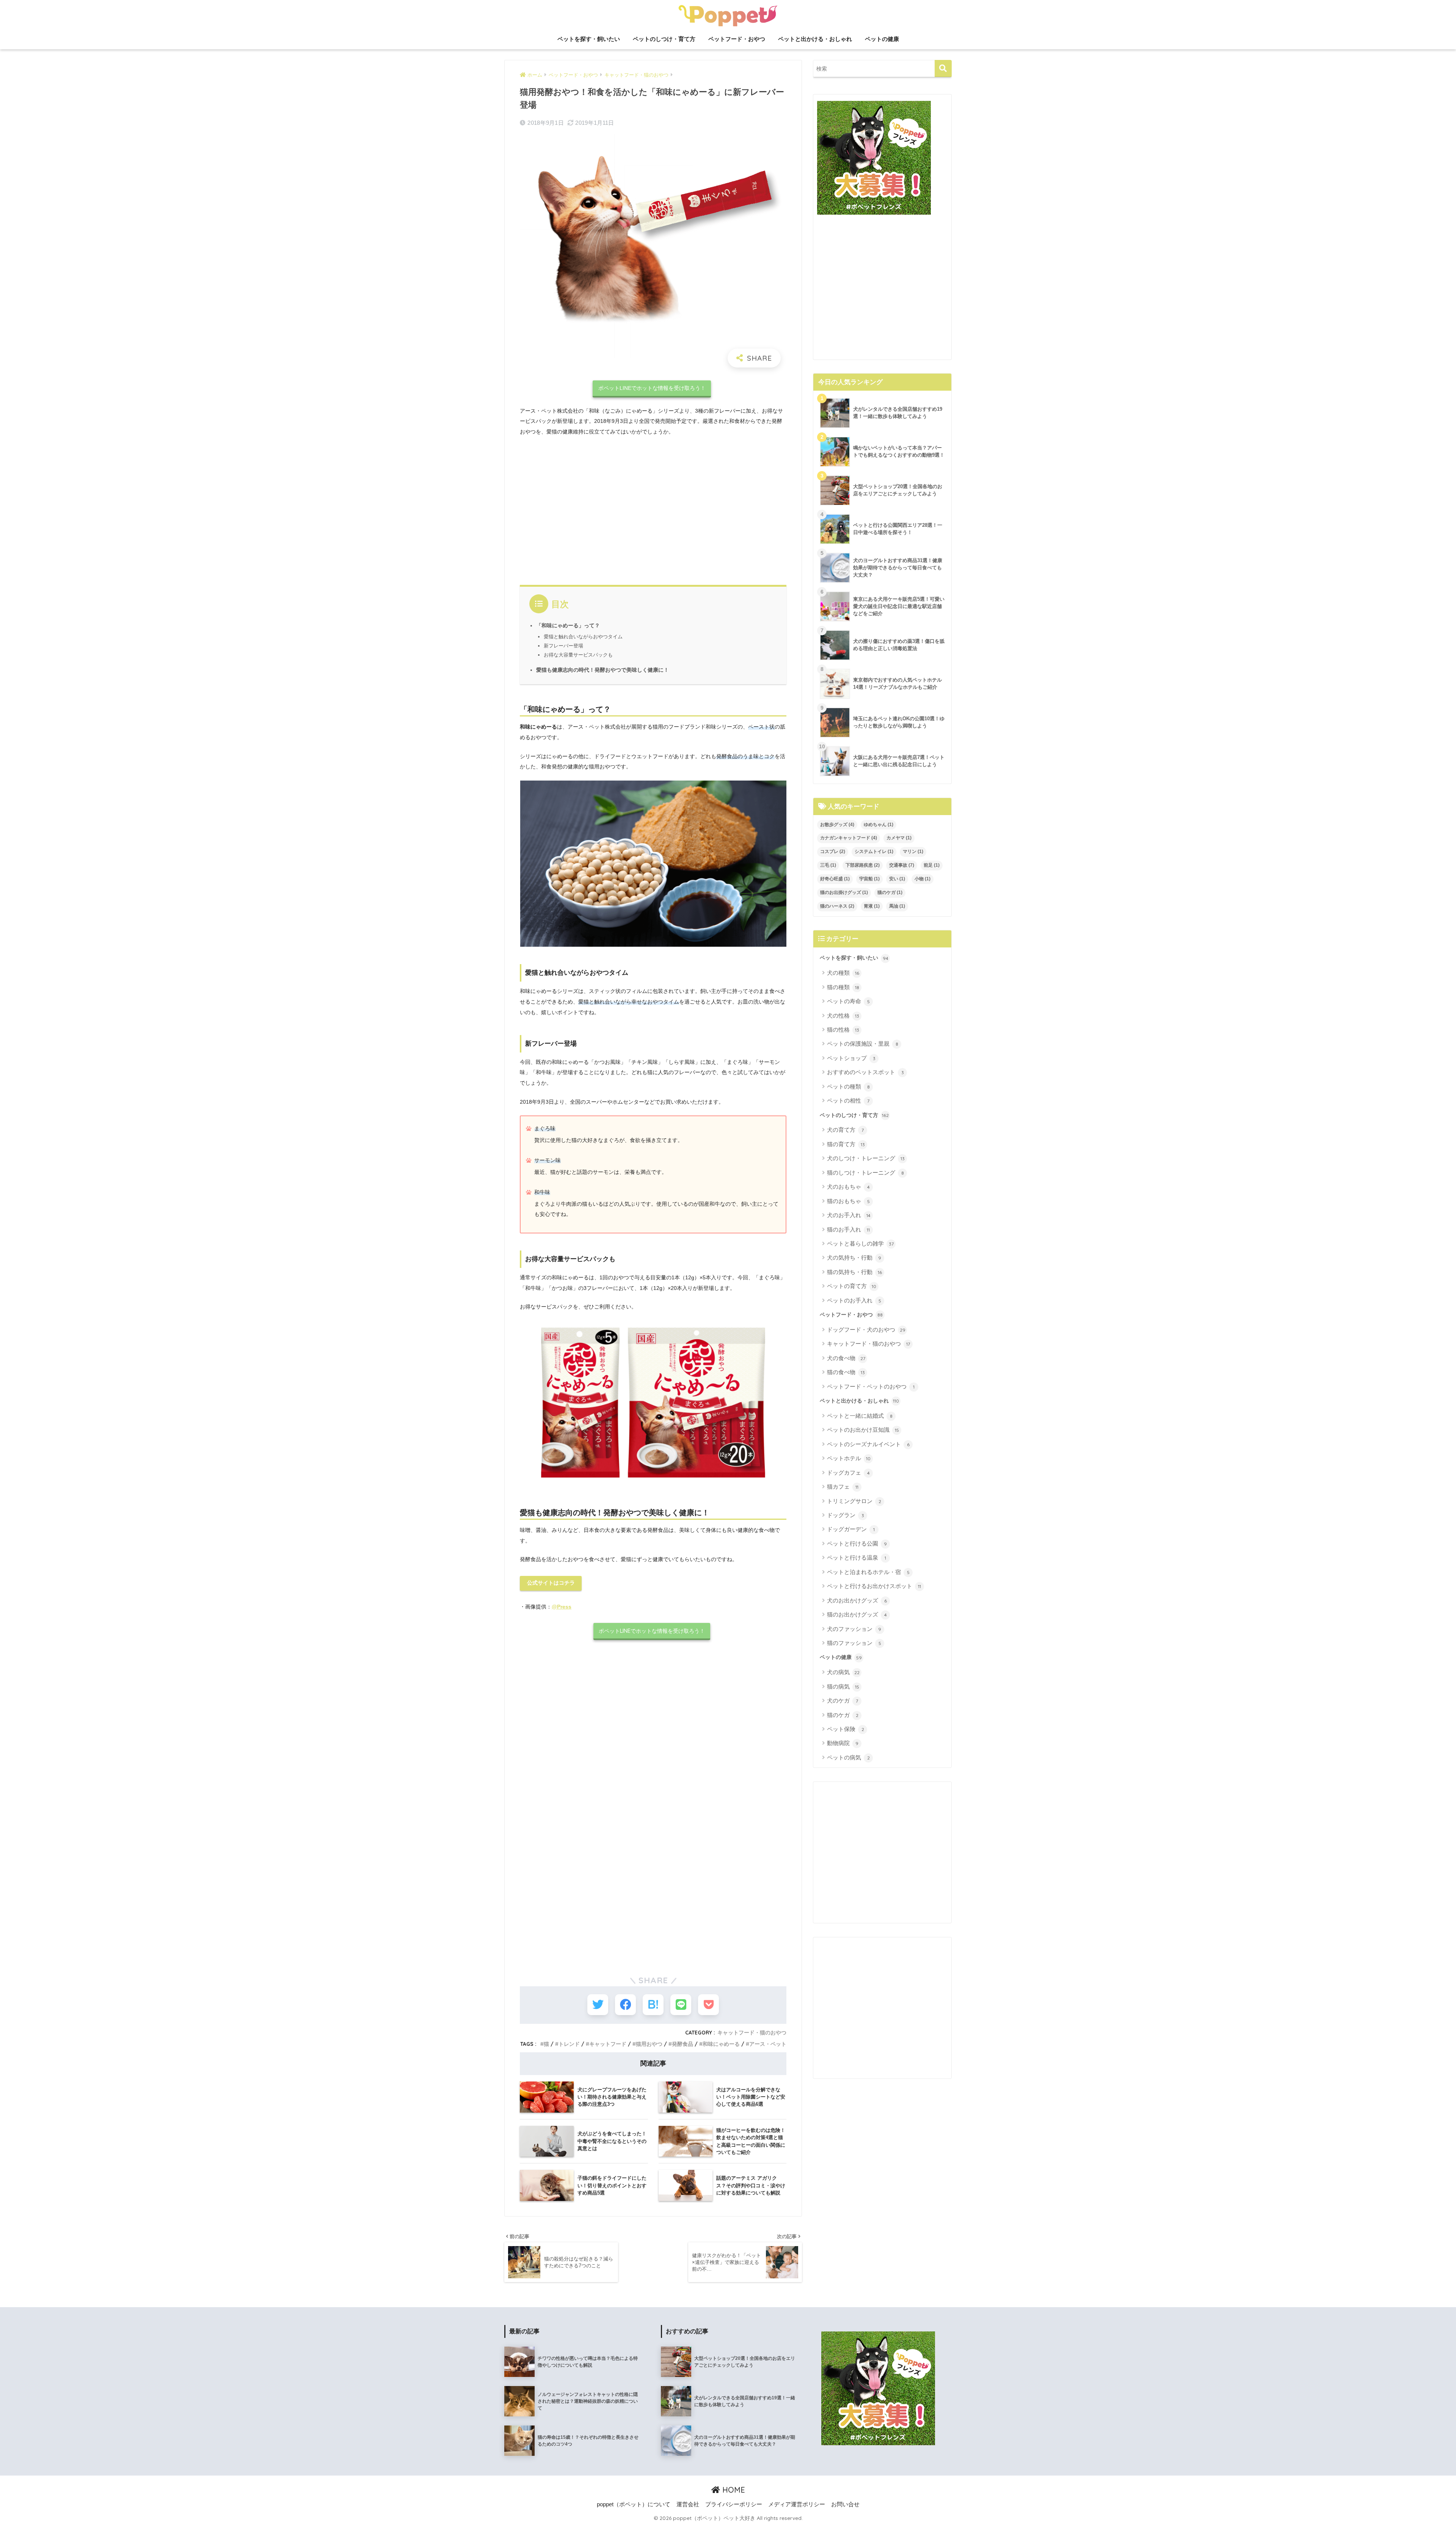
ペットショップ (851, 1058)
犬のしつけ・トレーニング (866, 1158)
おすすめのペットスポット (865, 1072)
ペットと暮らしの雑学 (860, 1243)
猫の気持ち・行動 (854, 1272)
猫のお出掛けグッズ (844, 892)
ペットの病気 (848, 1757)
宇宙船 (869, 879)
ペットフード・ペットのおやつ (871, 1386)
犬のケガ (843, 1700)
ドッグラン (846, 1515)
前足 (932, 865)
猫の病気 (843, 1686)
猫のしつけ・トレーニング (865, 1173)
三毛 (828, 865)
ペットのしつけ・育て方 (664, 39)
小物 (923, 879)
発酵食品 (682, 2044)
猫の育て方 (846, 1144)
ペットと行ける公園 (857, 1543)
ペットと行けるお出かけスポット (874, 1586)
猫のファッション (854, 1643)
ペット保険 (846, 1729)
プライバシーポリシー (734, 2504)
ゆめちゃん (879, 825)
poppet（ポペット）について (634, 2504)
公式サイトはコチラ (551, 1583)
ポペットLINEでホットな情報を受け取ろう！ (652, 388)
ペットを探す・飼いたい (589, 39)
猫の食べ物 (846, 1372)
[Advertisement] (653, 509)
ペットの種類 (848, 1086)
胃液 (872, 906)
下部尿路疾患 (863, 865)
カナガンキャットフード (849, 838)
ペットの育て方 (852, 1286)
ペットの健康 (882, 39)
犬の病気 (843, 1672)
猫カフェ (843, 1487)
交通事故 (902, 865)
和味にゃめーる (721, 2044)
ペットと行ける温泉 (857, 1558)
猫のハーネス (837, 906)
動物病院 (843, 1743)
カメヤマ (899, 838)
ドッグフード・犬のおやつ (866, 1330)
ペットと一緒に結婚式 (860, 1416)
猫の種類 (843, 987)
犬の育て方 (845, 1130)
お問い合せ (845, 2504)
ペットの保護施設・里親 (863, 1044)
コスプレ (833, 851)
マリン (913, 851)
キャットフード (608, 2044)
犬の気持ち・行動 (854, 1258)
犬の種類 (843, 973)
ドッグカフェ (848, 1473)
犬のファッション (854, 1629)
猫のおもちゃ (848, 1201)
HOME (733, 2490)
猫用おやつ (649, 2044)
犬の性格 (843, 1016)
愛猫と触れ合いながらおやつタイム (583, 637)
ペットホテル (849, 1458)
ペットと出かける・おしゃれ (815, 39)
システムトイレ (874, 851)
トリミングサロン (854, 1501)
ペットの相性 (848, 1100)
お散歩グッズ (837, 825)
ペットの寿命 (848, 1001)
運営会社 (688, 2504)
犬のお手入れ (849, 1215)
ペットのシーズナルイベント (868, 1444)
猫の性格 (843, 1030)
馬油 (897, 906)
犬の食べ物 (846, 1358)
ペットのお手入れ (854, 1300)
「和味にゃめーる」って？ (568, 626)
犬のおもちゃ (848, 1187)
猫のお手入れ (848, 1229)
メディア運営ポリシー (797, 2504)
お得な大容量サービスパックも (578, 655)
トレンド (569, 2044)
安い (897, 879)
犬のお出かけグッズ (857, 1600)
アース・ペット (768, 2044)
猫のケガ (890, 892)
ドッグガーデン (851, 1529)
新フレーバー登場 (563, 646)
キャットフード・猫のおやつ (752, 2032)
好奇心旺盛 (835, 879)
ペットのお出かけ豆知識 (863, 1430)
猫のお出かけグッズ (857, 1614)
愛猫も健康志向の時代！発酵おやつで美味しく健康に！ (602, 670)
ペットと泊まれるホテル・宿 (868, 1572)
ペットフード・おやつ (737, 39)
